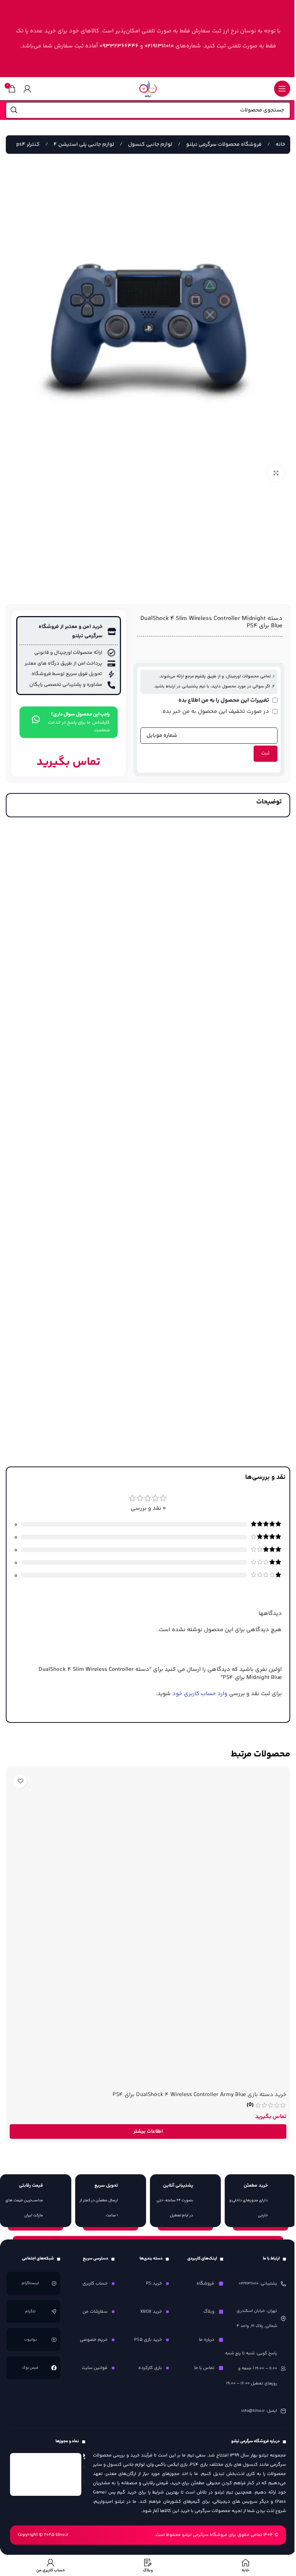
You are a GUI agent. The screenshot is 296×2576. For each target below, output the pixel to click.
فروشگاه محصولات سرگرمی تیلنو (223, 145)
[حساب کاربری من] (27, 89)
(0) (250, 2105)
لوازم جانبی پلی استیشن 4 (83, 145)
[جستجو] (14, 110)
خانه (280, 145)
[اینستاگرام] (54, 2283)
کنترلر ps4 (28, 145)
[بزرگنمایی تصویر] (276, 473)
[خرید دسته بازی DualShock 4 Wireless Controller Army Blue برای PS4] (148, 1929)
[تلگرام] (54, 2312)
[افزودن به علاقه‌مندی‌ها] (20, 1781)
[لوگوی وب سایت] (148, 88)
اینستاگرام (31, 2283)
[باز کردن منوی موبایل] (282, 89)
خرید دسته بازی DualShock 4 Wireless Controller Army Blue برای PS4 (199, 2095)
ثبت (266, 753)
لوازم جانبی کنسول (150, 145)
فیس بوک (31, 2368)
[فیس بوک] (54, 2368)
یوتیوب (30, 2340)
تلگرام (31, 2312)
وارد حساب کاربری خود (200, 1694)
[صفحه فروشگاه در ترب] (84, 2471)
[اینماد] (46, 2474)
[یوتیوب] (54, 2340)
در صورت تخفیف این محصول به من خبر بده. (216, 711)
